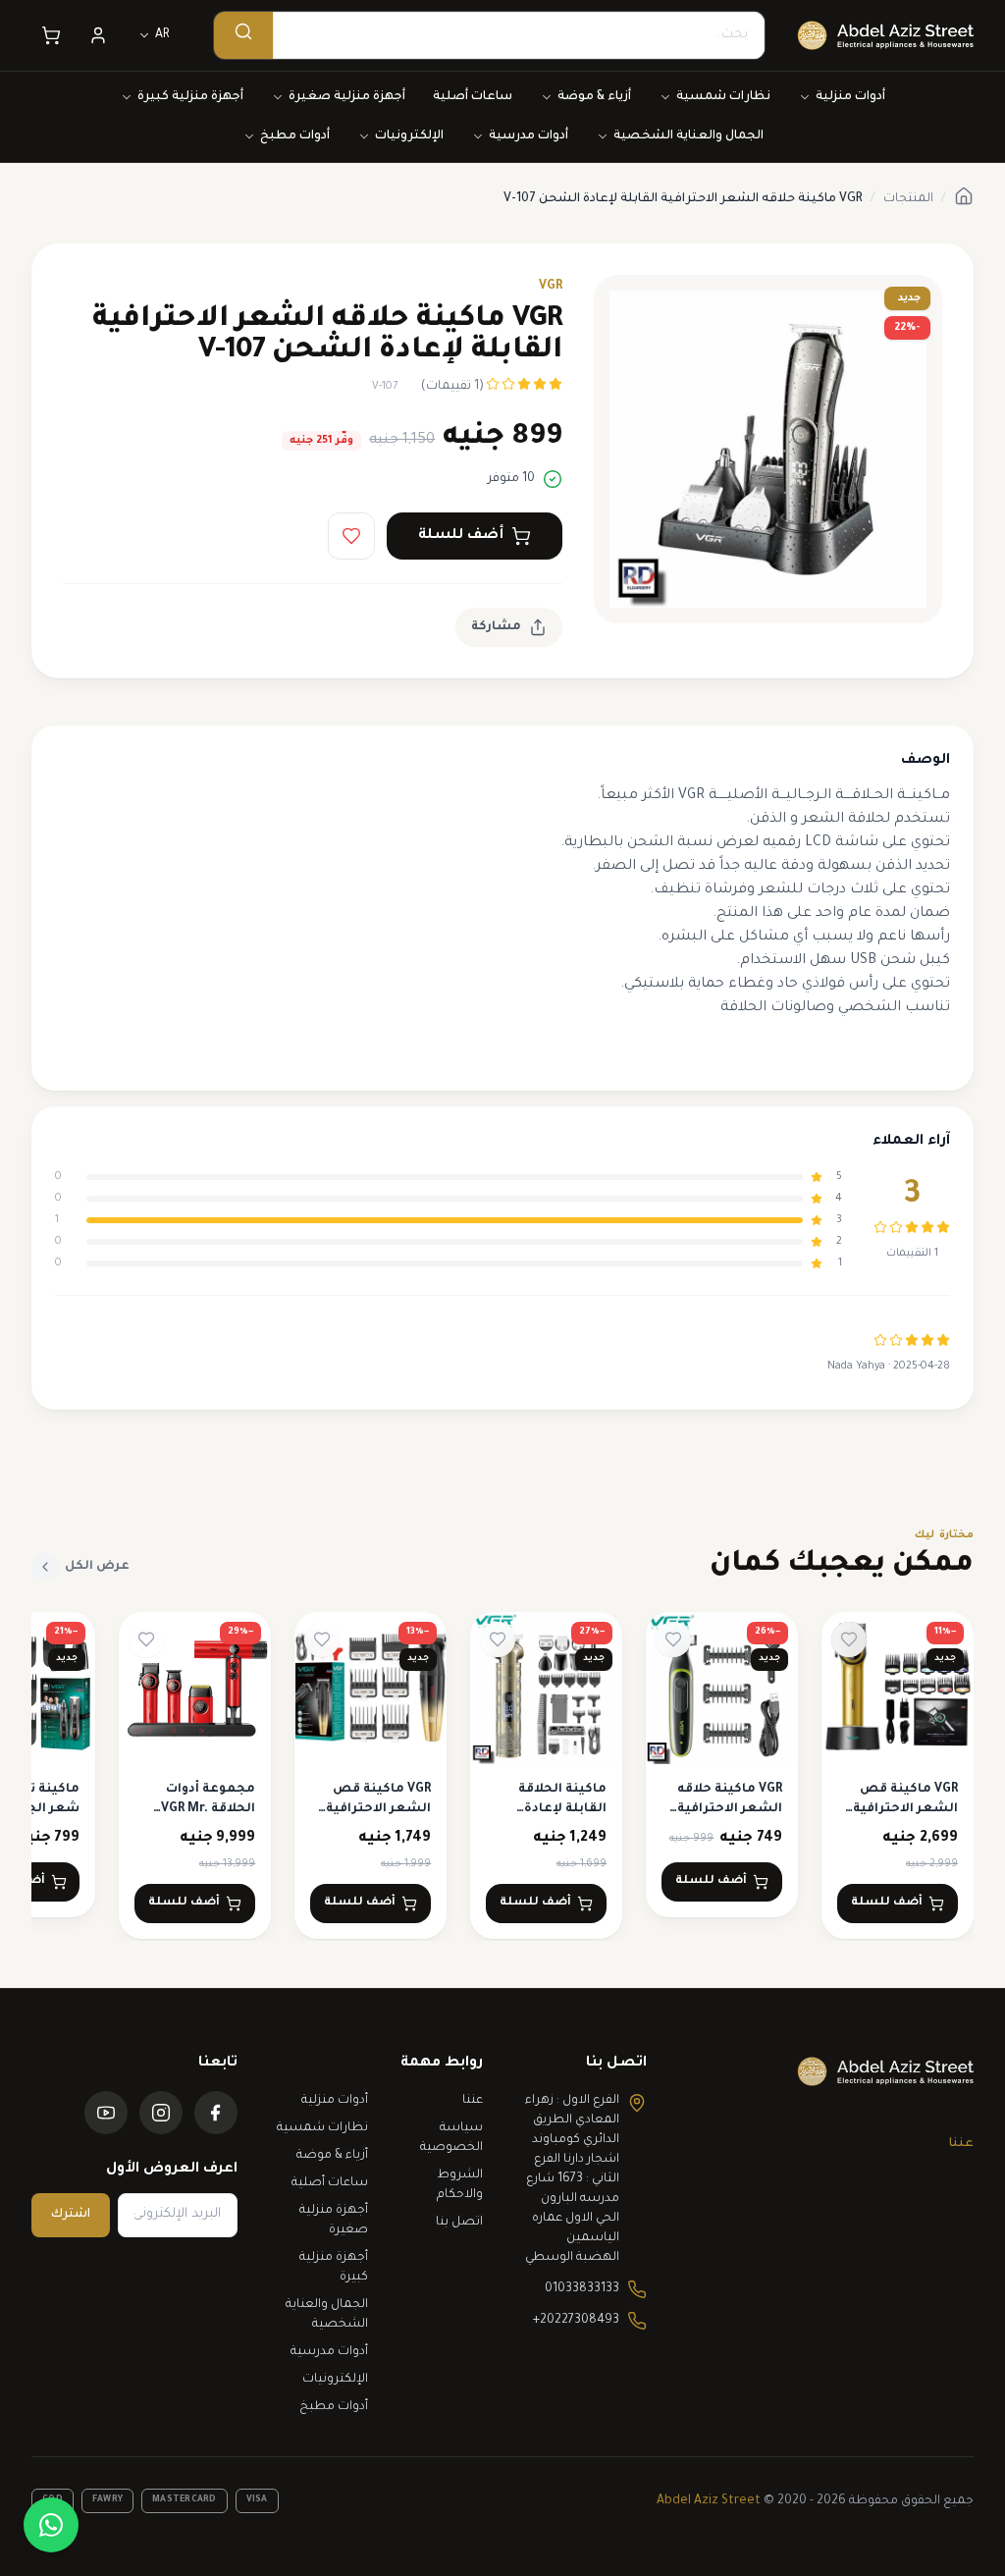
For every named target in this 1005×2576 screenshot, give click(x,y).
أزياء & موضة (594, 97)
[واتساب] (51, 2525)
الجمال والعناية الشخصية (688, 136)
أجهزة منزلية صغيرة (347, 97)
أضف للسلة (461, 536)
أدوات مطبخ (295, 136)
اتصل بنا (459, 2223)
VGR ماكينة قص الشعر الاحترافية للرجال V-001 (905, 1809)
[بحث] (243, 35)
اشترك (71, 2215)
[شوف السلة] (51, 35)
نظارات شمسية (723, 97)
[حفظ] (351, 536)
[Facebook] (216, 2113)
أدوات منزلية (850, 97)
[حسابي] (98, 35)
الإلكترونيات (409, 136)
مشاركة (496, 627)
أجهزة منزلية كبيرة (190, 97)
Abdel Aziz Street (709, 2501)
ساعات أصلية (473, 97)
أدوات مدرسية (529, 136)
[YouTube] (106, 2113)
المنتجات (908, 199)
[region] (502, 1776)
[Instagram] (161, 2113)
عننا (961, 2144)
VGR (551, 287)
